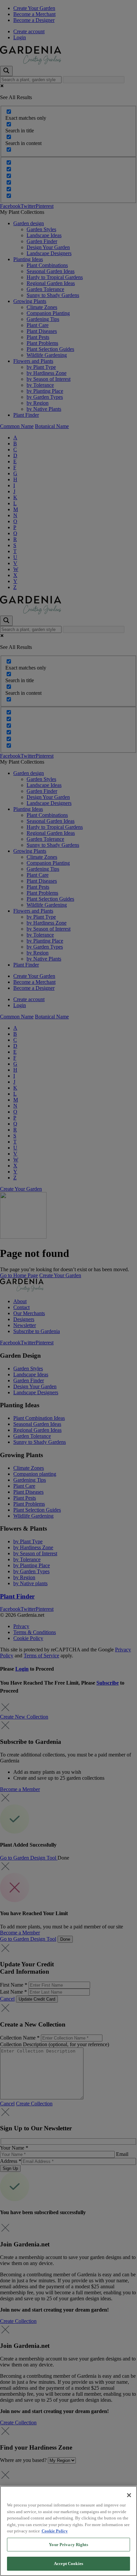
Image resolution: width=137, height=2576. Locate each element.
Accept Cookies (68, 2564)
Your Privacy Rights (68, 2545)
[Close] (129, 2495)
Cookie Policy (55, 2531)
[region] (68, 2531)
